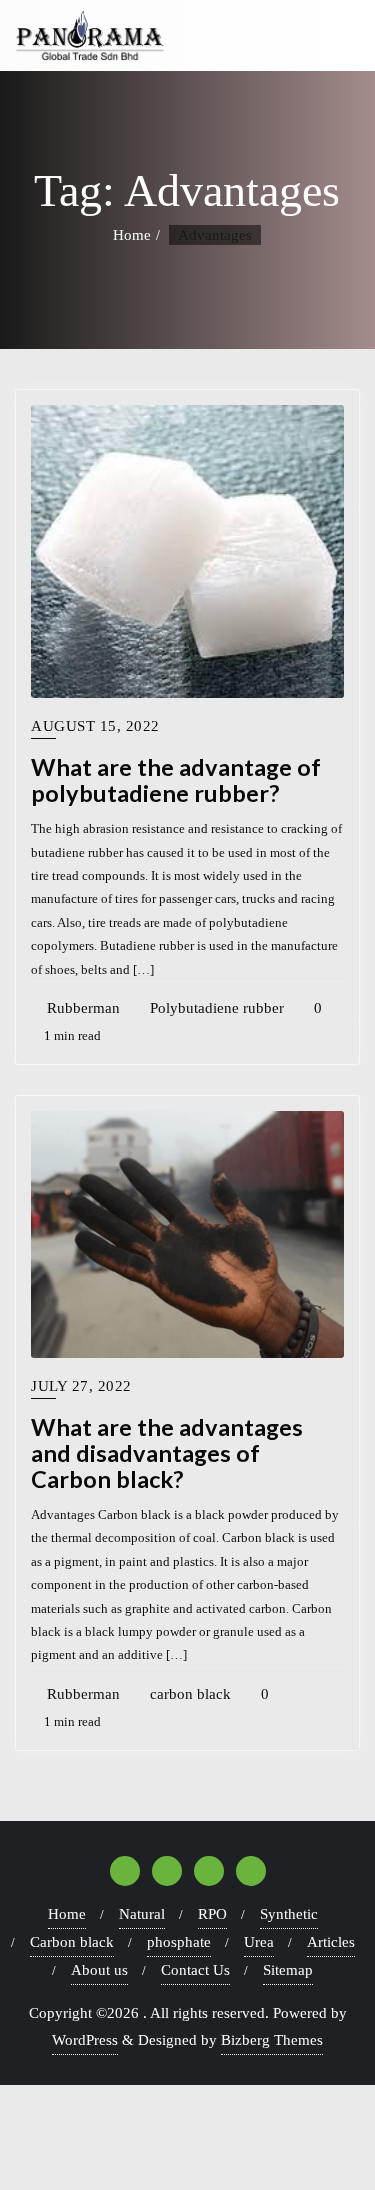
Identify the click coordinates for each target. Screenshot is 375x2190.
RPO (212, 1914)
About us (99, 1970)
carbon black (188, 1694)
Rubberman (81, 1008)
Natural (142, 1914)
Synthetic (289, 1914)
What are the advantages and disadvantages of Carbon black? (167, 1453)
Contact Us (195, 1970)
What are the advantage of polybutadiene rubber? (176, 780)
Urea (259, 1942)
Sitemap (288, 1970)
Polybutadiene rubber (215, 1008)
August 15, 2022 (95, 726)
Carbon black (72, 1942)
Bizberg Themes (272, 2040)
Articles (331, 1942)
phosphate (179, 1942)
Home (132, 235)
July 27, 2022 (81, 1386)
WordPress (85, 2040)
